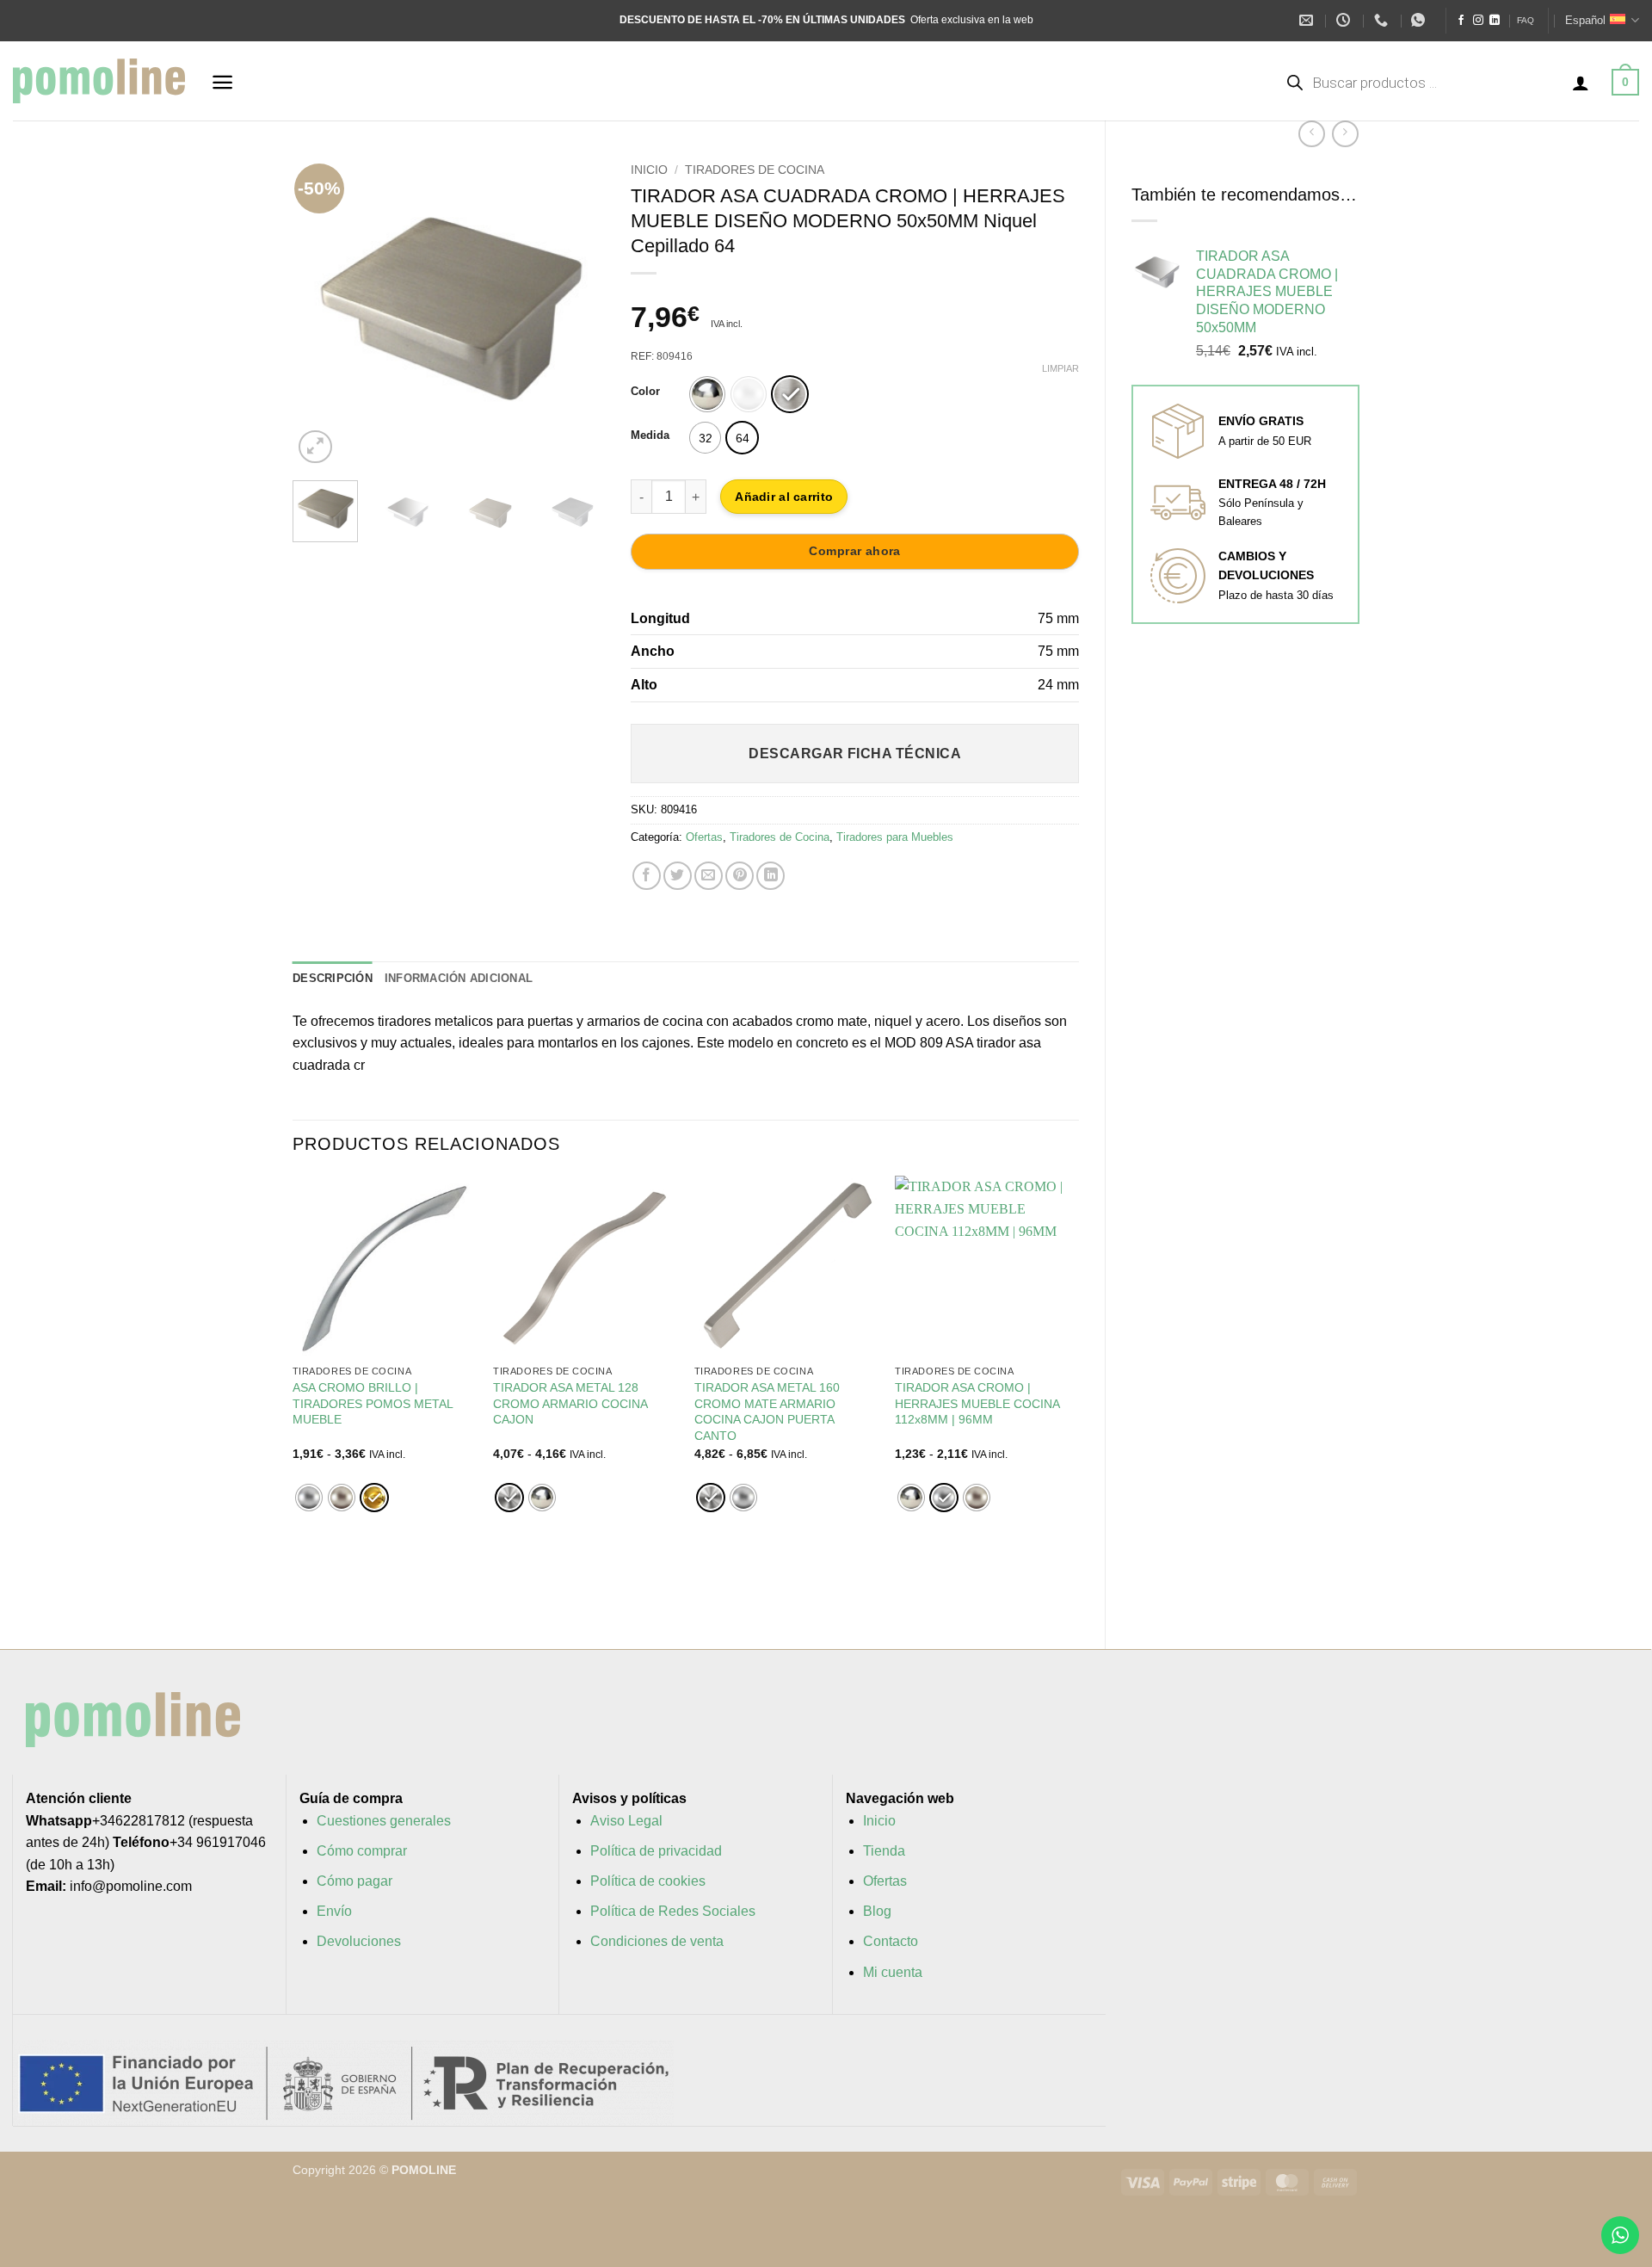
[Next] (577, 311)
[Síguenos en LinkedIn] (1495, 21)
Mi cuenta (893, 1972)
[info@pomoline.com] (1308, 20)
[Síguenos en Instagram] (1478, 21)
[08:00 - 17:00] (1345, 20)
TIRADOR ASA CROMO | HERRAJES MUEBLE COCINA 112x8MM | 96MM (977, 1403)
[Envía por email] (709, 876)
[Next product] (1312, 134)
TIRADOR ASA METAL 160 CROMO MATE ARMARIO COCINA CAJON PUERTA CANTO (767, 1411)
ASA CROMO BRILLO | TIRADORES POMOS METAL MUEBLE (373, 1403)
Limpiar (1060, 368)
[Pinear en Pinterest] (740, 876)
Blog (877, 1911)
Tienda (884, 1851)
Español (1585, 20)
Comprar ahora (854, 551)
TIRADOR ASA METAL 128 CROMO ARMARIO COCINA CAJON (570, 1403)
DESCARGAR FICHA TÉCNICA (855, 754)
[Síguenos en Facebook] (1461, 21)
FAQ (1526, 20)
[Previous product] (1345, 134)
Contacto (891, 1941)
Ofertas (704, 837)
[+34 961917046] (1383, 20)
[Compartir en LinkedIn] (771, 876)
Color (645, 392)
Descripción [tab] (333, 978)
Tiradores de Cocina (755, 170)
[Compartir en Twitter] (678, 876)
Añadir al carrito (784, 497)
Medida (650, 435)
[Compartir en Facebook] (647, 876)
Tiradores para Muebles (895, 837)
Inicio (649, 170)
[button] (222, 82)
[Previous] (320, 311)
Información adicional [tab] (459, 978)
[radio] (707, 394)
